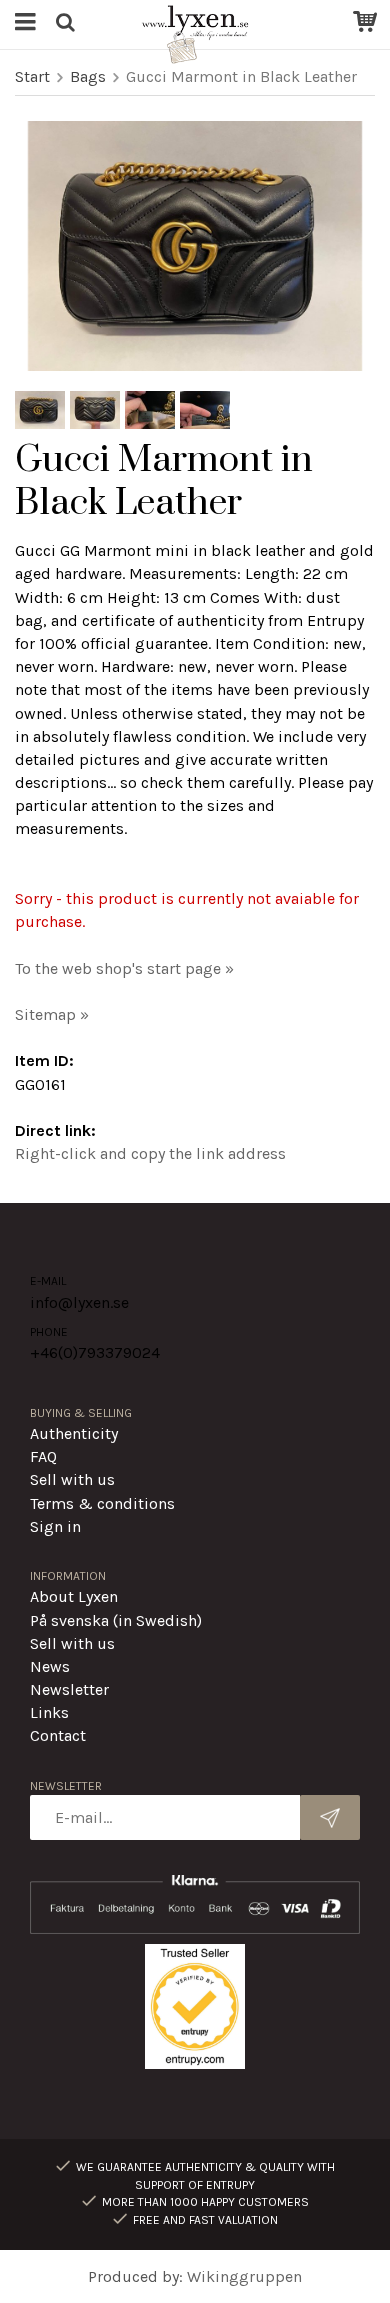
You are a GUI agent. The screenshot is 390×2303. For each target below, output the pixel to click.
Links (49, 1712)
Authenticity (74, 1433)
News (50, 1666)
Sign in (55, 1526)
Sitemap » (52, 1014)
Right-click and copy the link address (150, 1153)
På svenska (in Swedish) (116, 1620)
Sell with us (72, 1479)
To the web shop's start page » (124, 968)
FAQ (43, 1456)
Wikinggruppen (244, 2276)
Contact (58, 1735)
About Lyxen (74, 1596)
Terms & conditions (102, 1503)
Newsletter (69, 1689)
